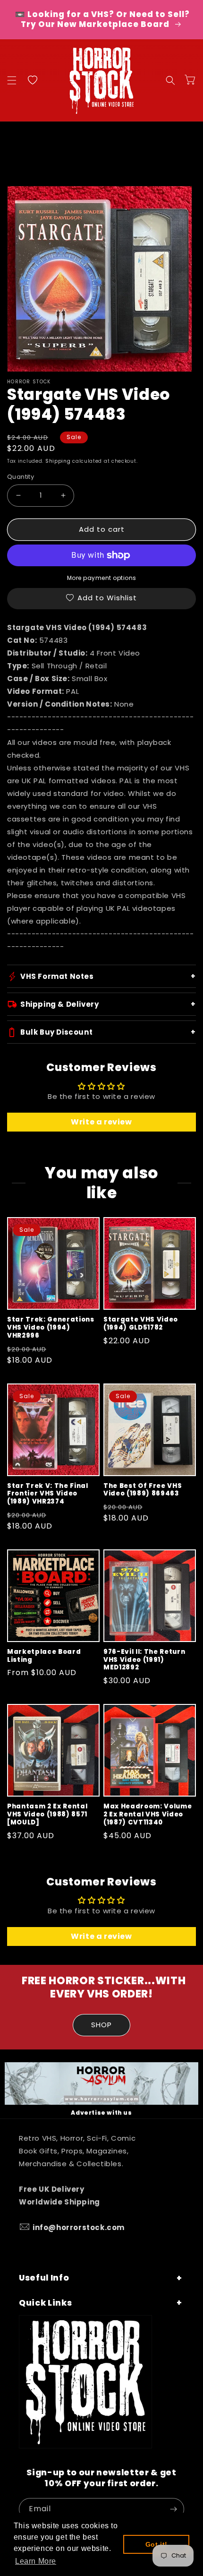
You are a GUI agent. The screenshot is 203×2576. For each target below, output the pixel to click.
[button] (12, 80)
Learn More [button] (36, 2561)
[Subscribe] (173, 2509)
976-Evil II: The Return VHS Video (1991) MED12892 (144, 1660)
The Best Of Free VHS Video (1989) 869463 (143, 1490)
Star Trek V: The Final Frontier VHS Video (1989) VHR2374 (48, 1494)
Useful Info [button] (44, 2278)
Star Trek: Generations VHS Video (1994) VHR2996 (51, 1328)
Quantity (21, 477)
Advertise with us (101, 2113)
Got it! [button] (156, 2544)
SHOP (101, 2025)
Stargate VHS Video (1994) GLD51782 (141, 1324)
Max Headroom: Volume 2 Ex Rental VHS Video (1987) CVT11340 (148, 1815)
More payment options (102, 578)
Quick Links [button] (45, 2303)
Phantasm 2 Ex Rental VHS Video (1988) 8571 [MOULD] (47, 1815)
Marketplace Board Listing (44, 1656)
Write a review (101, 1122)
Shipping (58, 461)
